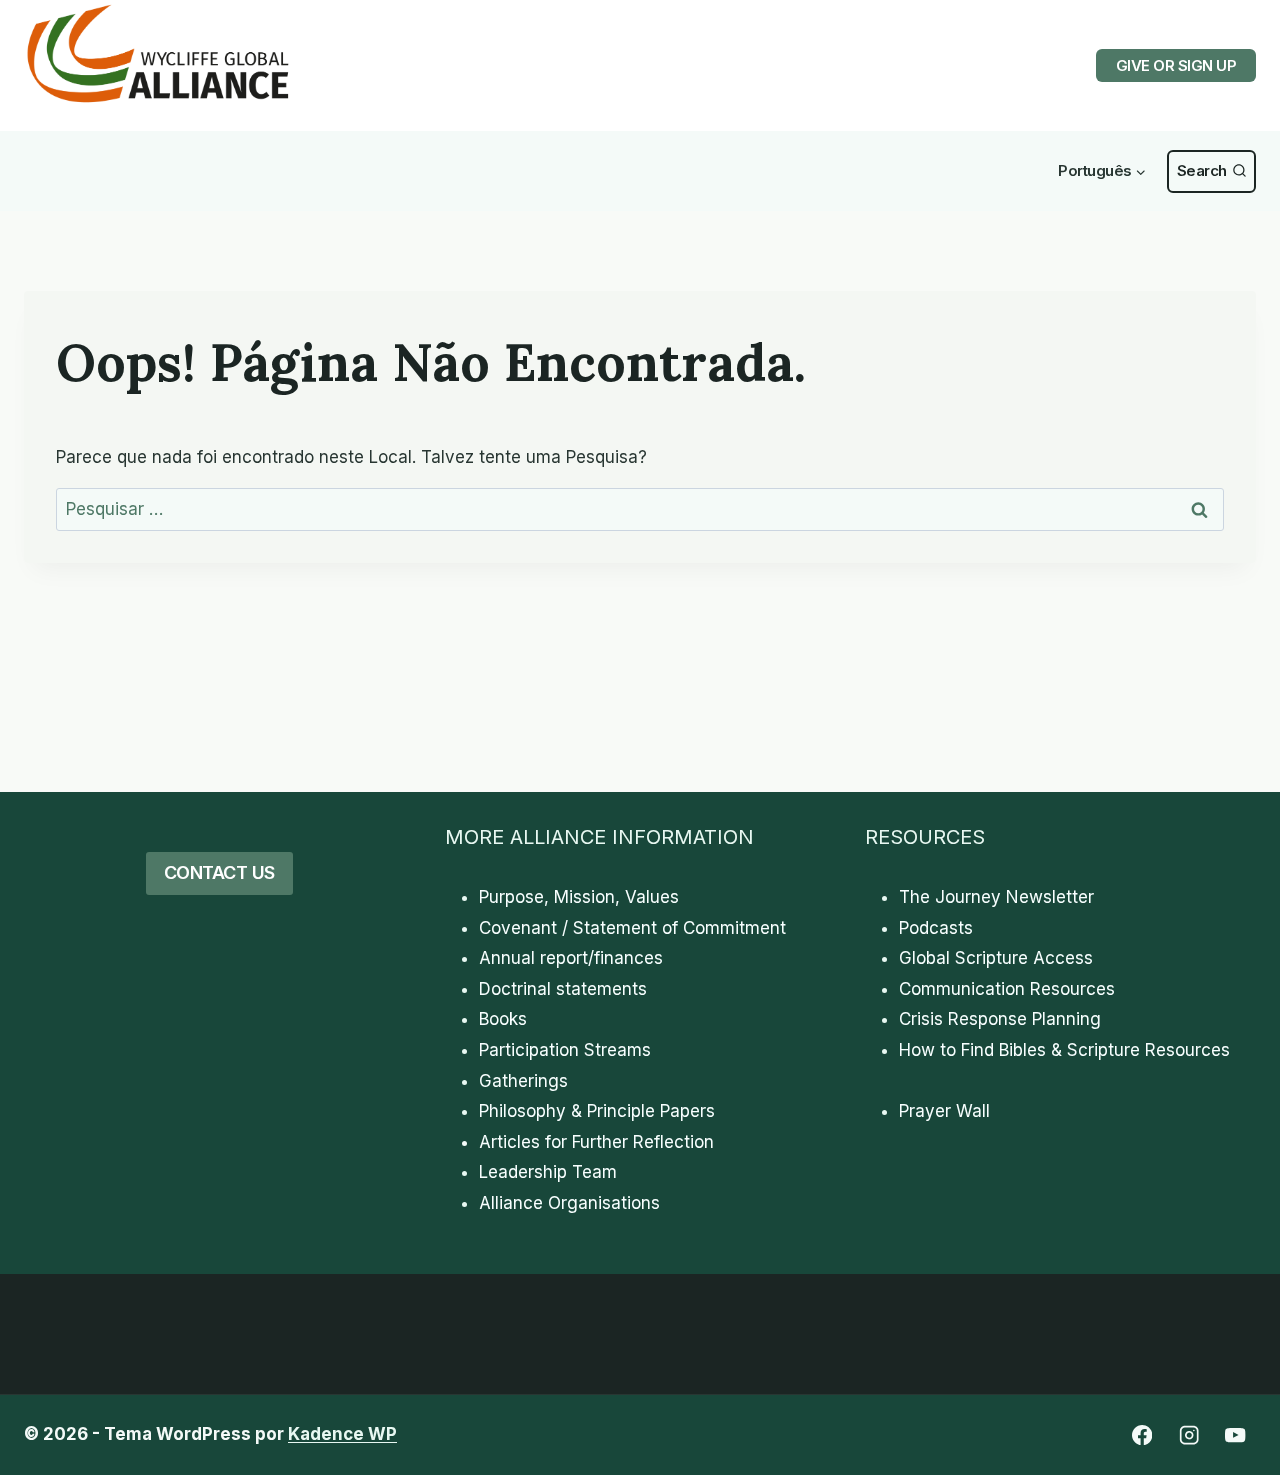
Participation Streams (565, 1050)
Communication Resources (1007, 989)
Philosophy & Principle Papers (597, 1111)
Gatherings (523, 1081)
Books (503, 1019)
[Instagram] (1188, 1435)
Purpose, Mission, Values (579, 897)
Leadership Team (548, 1172)
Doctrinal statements (563, 989)
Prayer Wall (944, 1111)
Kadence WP (342, 1434)
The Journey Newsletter (996, 897)
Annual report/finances (571, 958)
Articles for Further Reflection (596, 1142)
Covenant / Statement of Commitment (632, 928)
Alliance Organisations (569, 1203)
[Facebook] (1141, 1435)
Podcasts (936, 928)
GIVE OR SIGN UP (1176, 65)
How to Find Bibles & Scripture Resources (1064, 1050)
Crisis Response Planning (1000, 1019)
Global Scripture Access (996, 958)
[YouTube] (1235, 1435)
